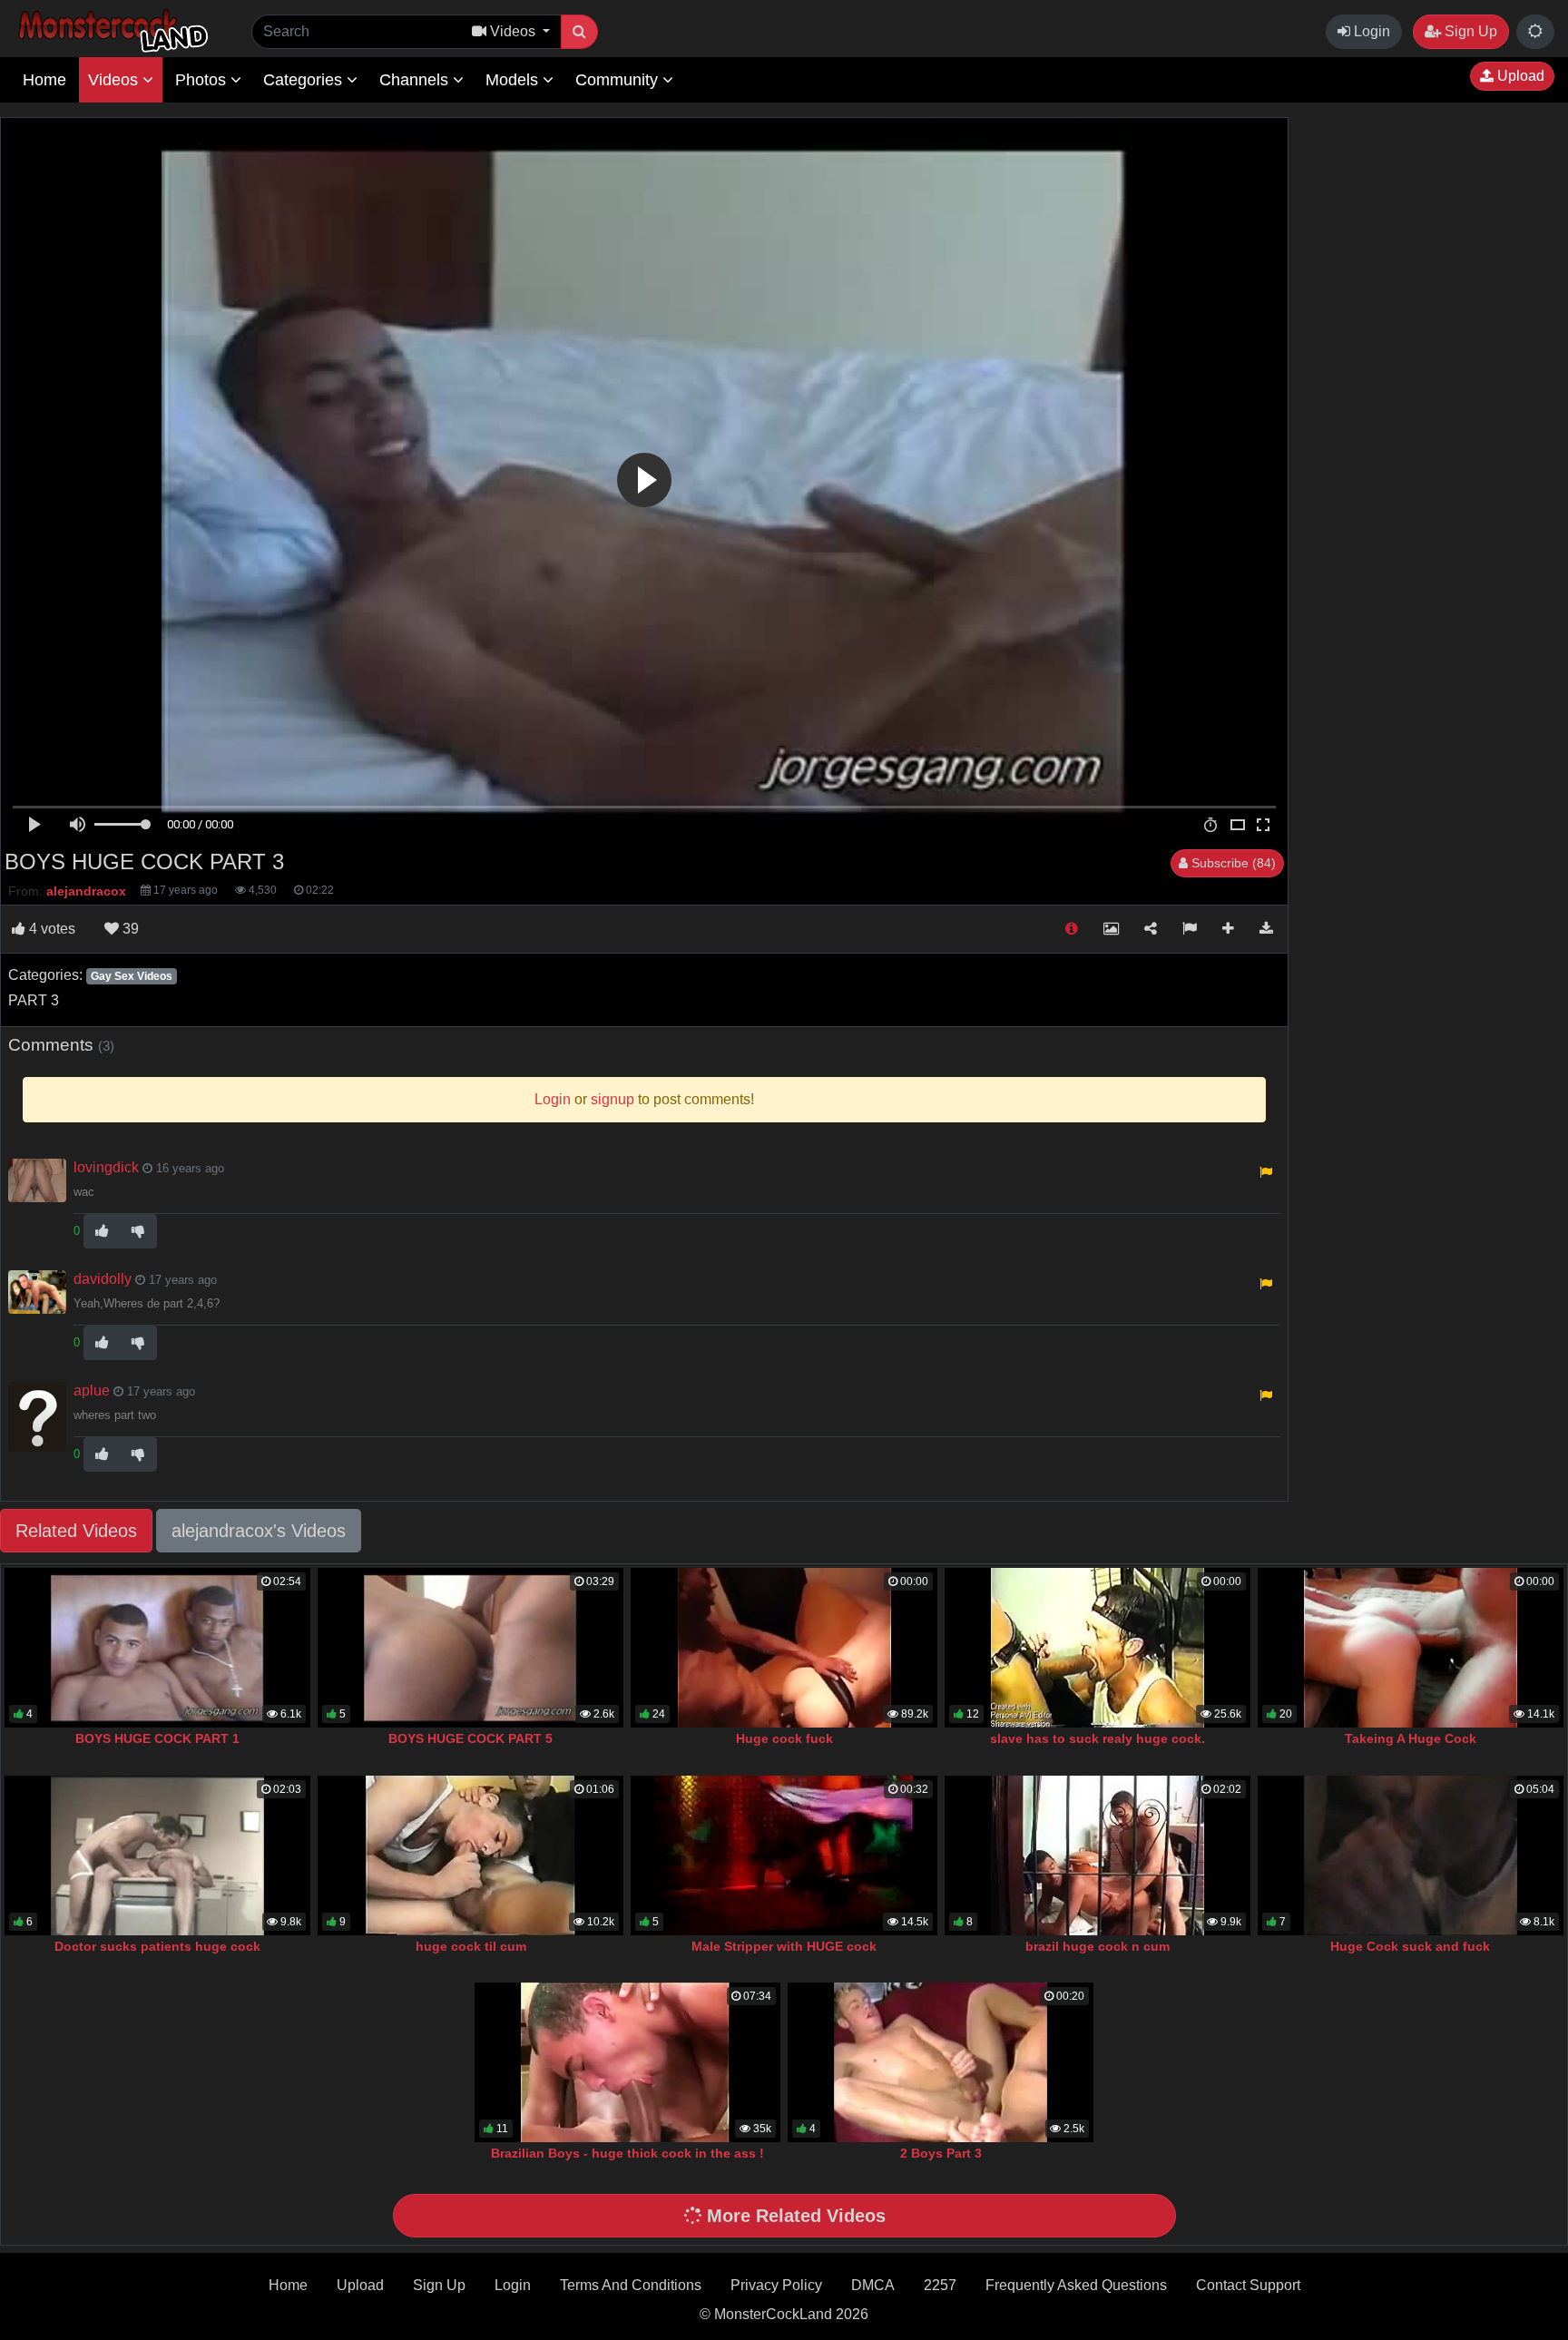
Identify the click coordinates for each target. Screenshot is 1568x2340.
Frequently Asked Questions (1076, 2285)
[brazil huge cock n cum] (1098, 1855)
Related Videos (76, 1531)
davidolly (103, 1279)
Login (1370, 31)
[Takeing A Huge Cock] (1411, 1648)
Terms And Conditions (631, 2285)
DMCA (873, 2285)
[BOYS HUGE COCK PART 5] (470, 1648)
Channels (416, 80)
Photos (203, 80)
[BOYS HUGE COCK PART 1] (157, 1648)
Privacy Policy (776, 2285)
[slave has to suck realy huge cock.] (1098, 1648)
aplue (92, 1390)
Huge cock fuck (784, 1738)
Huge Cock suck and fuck (1410, 1946)
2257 (940, 2285)
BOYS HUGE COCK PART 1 (157, 1738)
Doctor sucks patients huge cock (157, 1946)
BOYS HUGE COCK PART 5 (470, 1738)
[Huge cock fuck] (784, 1648)
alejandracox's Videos (259, 1531)
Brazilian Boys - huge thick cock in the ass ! (627, 2153)
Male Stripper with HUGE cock (784, 1946)
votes (52, 929)
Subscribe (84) (1232, 863)
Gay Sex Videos (132, 976)
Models (514, 80)
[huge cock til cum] (470, 1855)
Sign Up (1469, 31)
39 (129, 929)
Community (619, 80)
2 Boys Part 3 (941, 2153)
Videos (115, 80)
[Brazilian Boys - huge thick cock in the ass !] (627, 2062)
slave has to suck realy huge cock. (1098, 1738)
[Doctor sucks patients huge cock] (157, 1855)
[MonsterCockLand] (111, 31)
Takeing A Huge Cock (1411, 1738)
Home (44, 80)
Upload (1519, 76)
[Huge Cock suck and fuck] (1411, 1855)
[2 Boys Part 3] (941, 2062)
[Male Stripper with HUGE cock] (784, 1855)
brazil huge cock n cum (1098, 1946)
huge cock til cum (471, 1946)
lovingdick (106, 1167)
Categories (305, 80)
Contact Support (1248, 2285)
